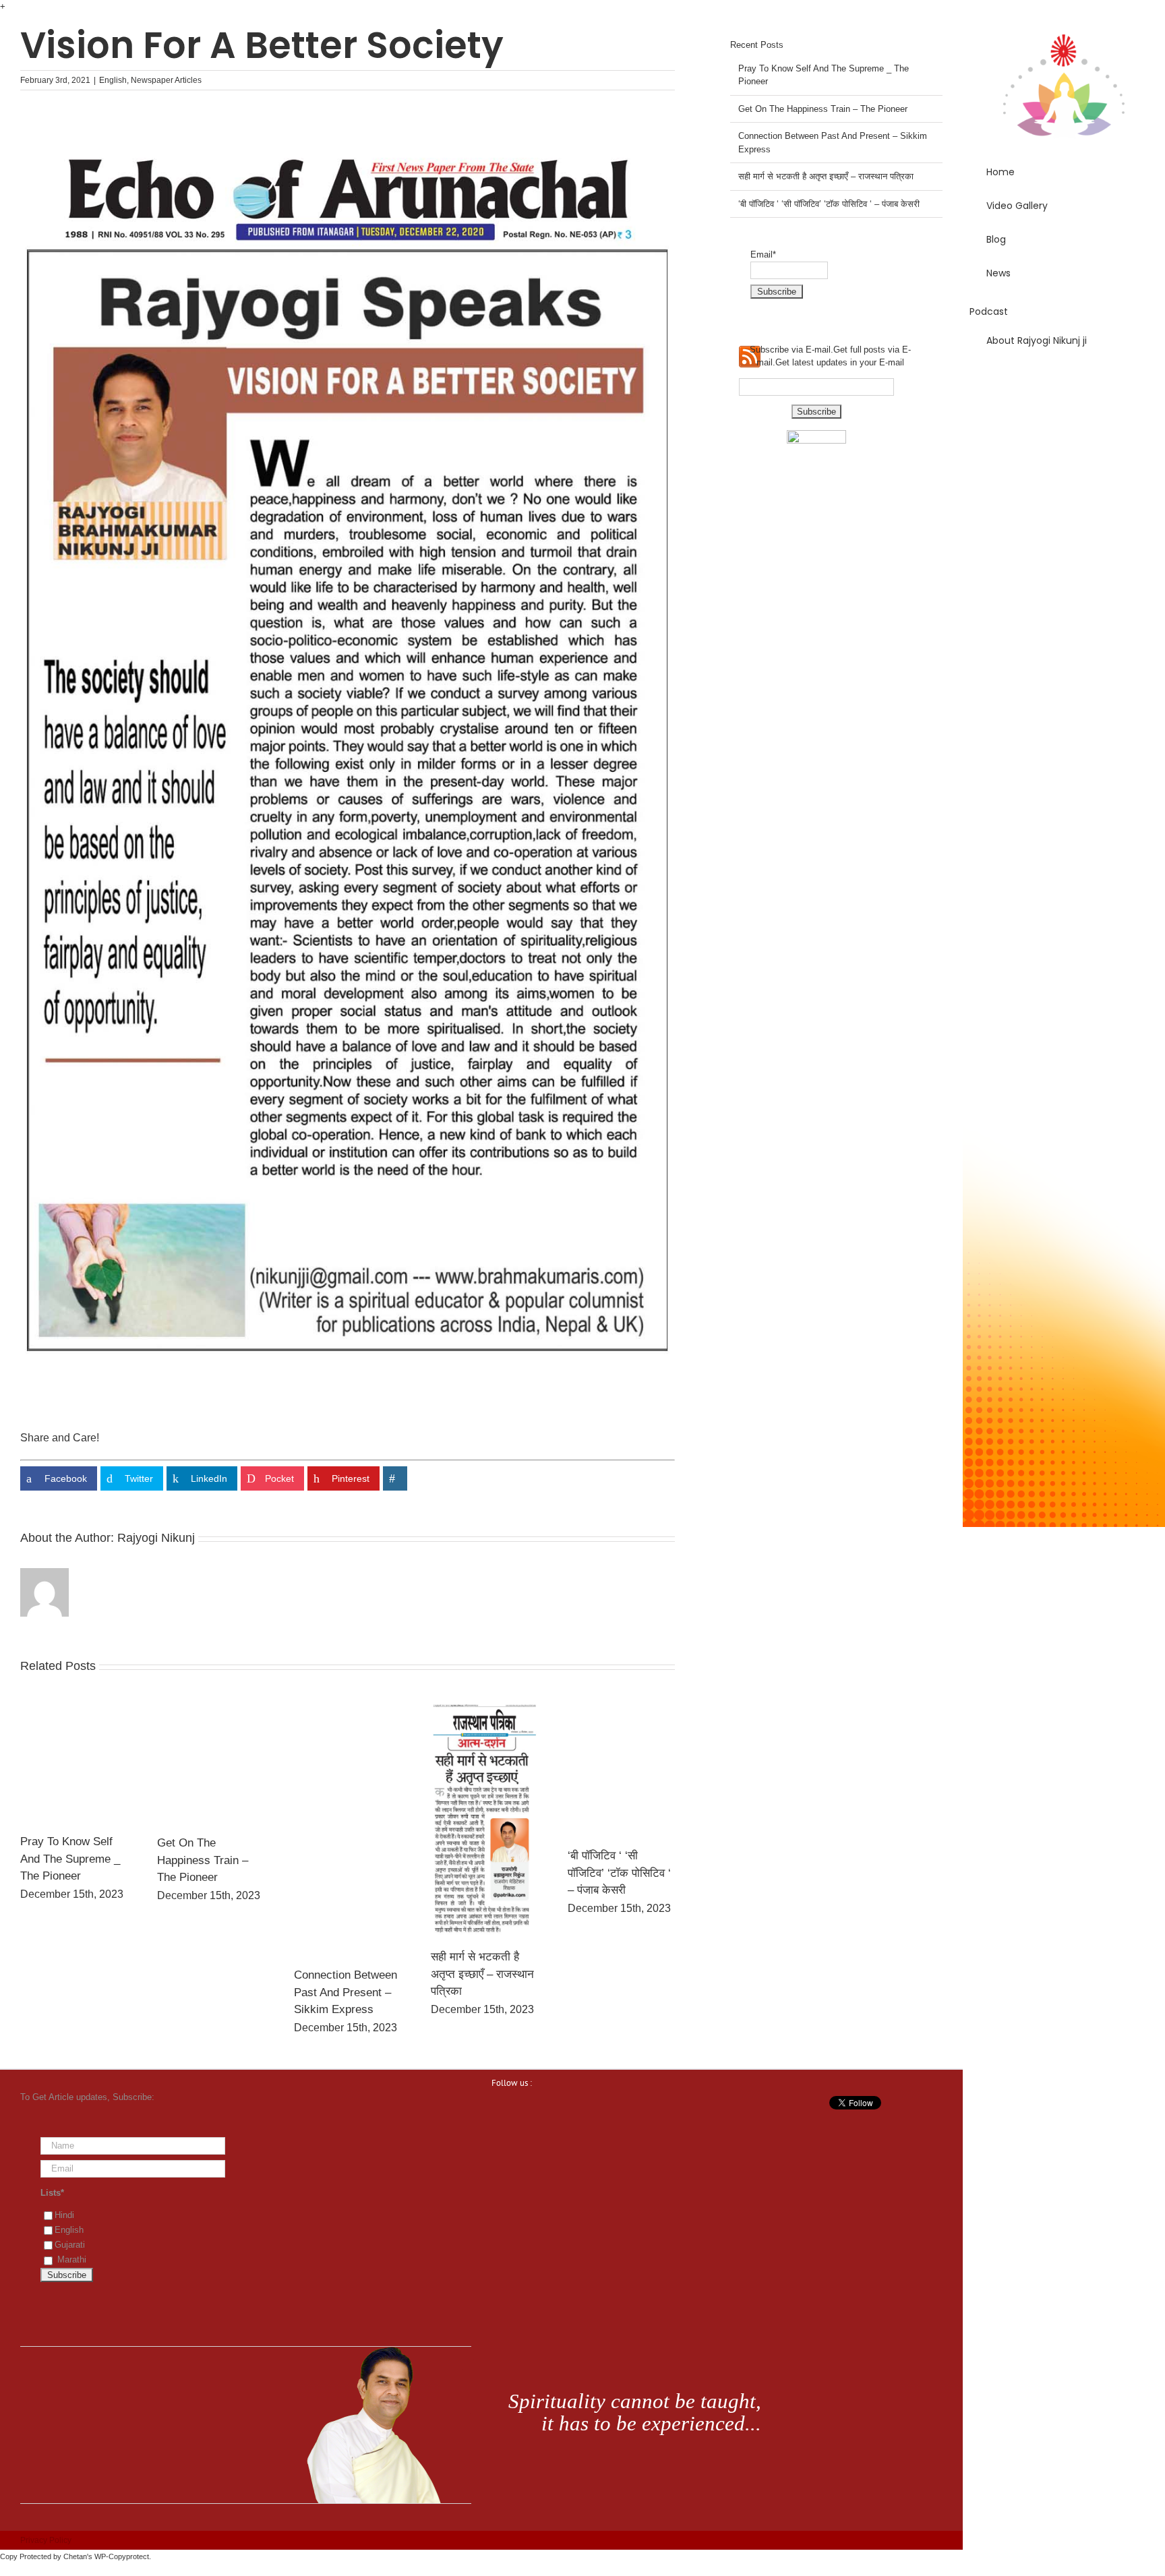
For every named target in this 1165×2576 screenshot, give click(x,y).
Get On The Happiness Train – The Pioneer (203, 1860)
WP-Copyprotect (122, 2556)
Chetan (75, 2556)
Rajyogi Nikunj (156, 1538)
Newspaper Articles (166, 80)
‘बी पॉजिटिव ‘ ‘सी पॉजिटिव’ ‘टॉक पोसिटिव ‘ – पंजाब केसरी (619, 1873)
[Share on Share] (395, 1478)
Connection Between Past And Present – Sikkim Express (346, 1992)
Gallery (73, 1762)
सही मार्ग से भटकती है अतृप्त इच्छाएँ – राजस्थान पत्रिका (482, 1974)
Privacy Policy (46, 2540)
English (113, 80)
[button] (1064, 379)
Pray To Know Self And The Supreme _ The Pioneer (70, 1859)
